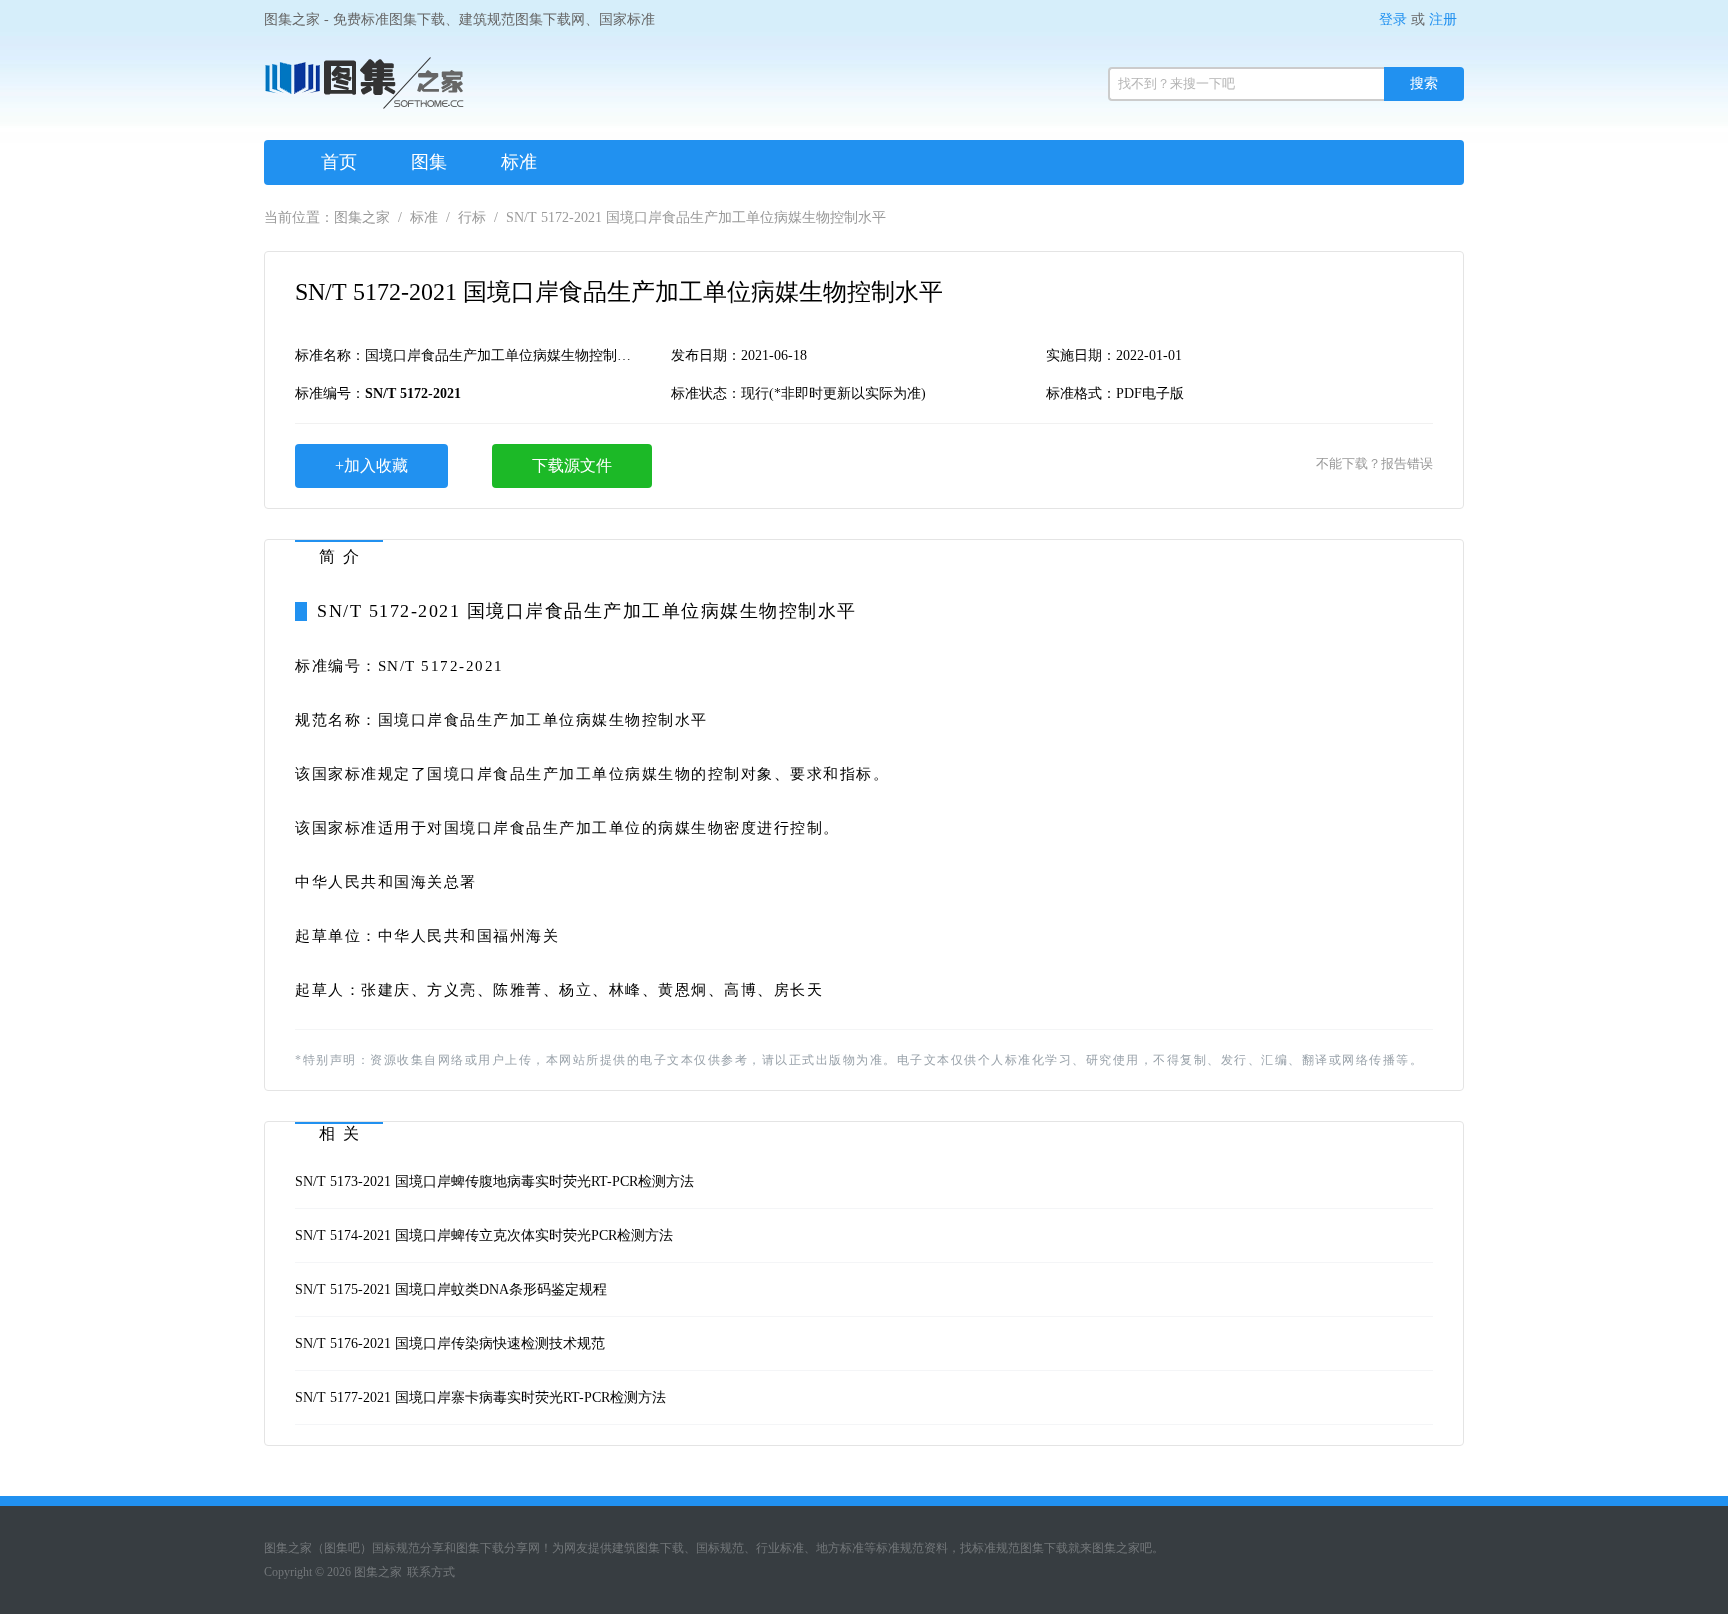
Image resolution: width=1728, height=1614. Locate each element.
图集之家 (362, 217)
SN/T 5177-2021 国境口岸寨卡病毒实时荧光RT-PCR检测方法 (480, 1397)
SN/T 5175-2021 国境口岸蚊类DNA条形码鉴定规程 (451, 1289)
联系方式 (431, 1572)
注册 (1443, 19)
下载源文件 (572, 465)
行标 (472, 217)
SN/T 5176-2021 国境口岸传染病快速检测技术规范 (450, 1343)
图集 (429, 162)
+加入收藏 (371, 465)
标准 (519, 162)
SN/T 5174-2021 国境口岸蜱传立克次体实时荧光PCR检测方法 (484, 1235)
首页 (339, 162)
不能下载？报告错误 (1374, 463)
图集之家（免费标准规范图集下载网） (364, 90)
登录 (1393, 19)
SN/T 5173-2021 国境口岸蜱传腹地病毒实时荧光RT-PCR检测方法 (494, 1181)
